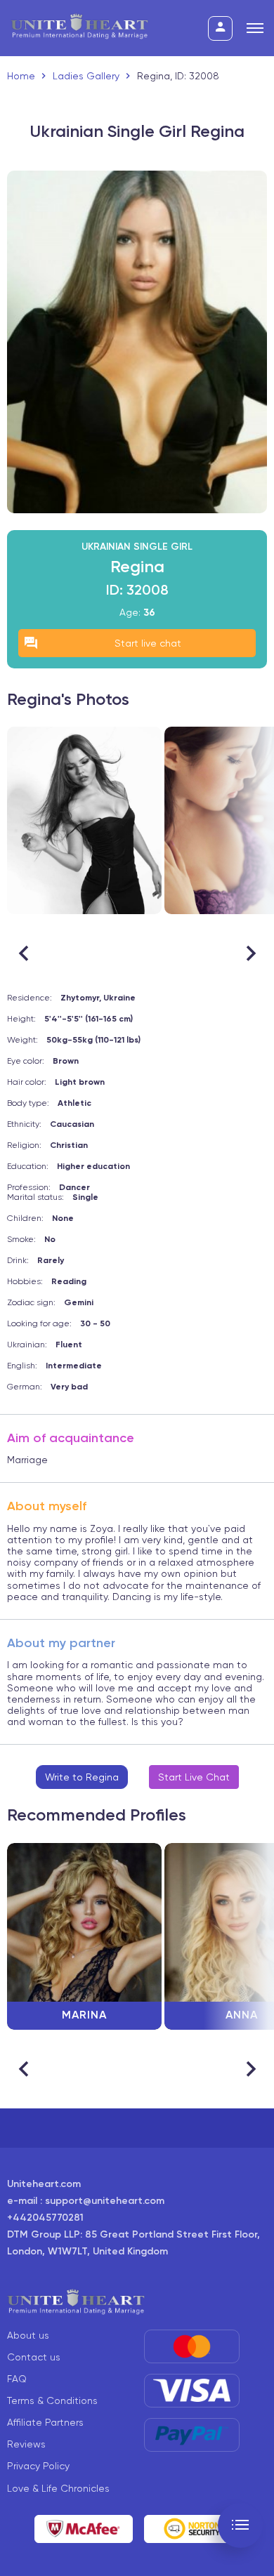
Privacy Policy (38, 2466)
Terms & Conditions (52, 2400)
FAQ (17, 2379)
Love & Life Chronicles (58, 2488)
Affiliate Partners (45, 2422)
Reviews (26, 2444)
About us (28, 2335)
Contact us (34, 2357)
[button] (250, 953)
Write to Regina (82, 1777)
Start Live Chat (194, 1777)
